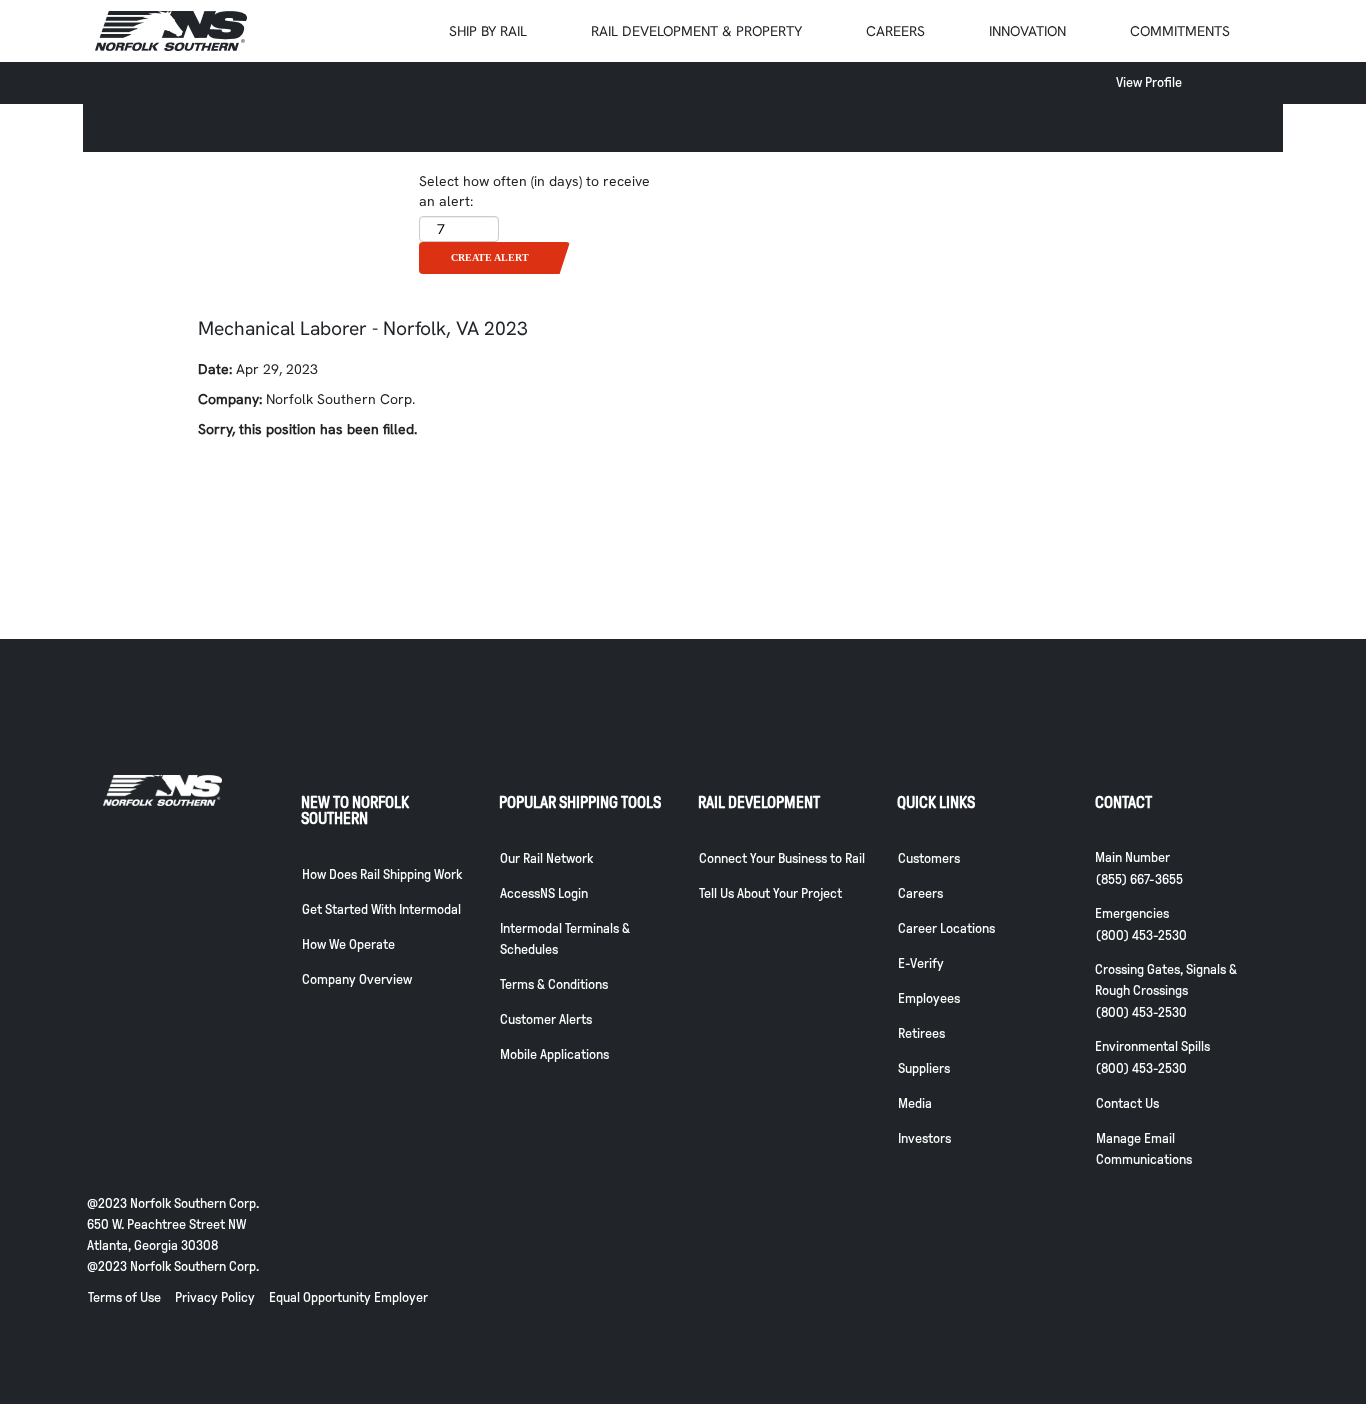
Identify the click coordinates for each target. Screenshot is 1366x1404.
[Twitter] (1135, 1326)
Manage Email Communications (1144, 1149)
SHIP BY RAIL (488, 31)
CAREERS (895, 31)
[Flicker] (1199, 1326)
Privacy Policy (215, 1297)
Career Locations (946, 928)
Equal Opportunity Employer (348, 1297)
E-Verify (921, 963)
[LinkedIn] (1231, 1326)
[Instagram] (1167, 1326)
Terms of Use (124, 1297)
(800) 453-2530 (1141, 935)
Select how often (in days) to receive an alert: (534, 191)
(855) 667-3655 (1139, 879)
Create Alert (490, 257)
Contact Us (1127, 1103)
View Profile (1149, 82)
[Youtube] (1071, 1326)
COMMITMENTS (1180, 31)
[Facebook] (1103, 1326)
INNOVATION (1027, 31)
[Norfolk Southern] (171, 31)
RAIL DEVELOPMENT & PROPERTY (696, 31)
